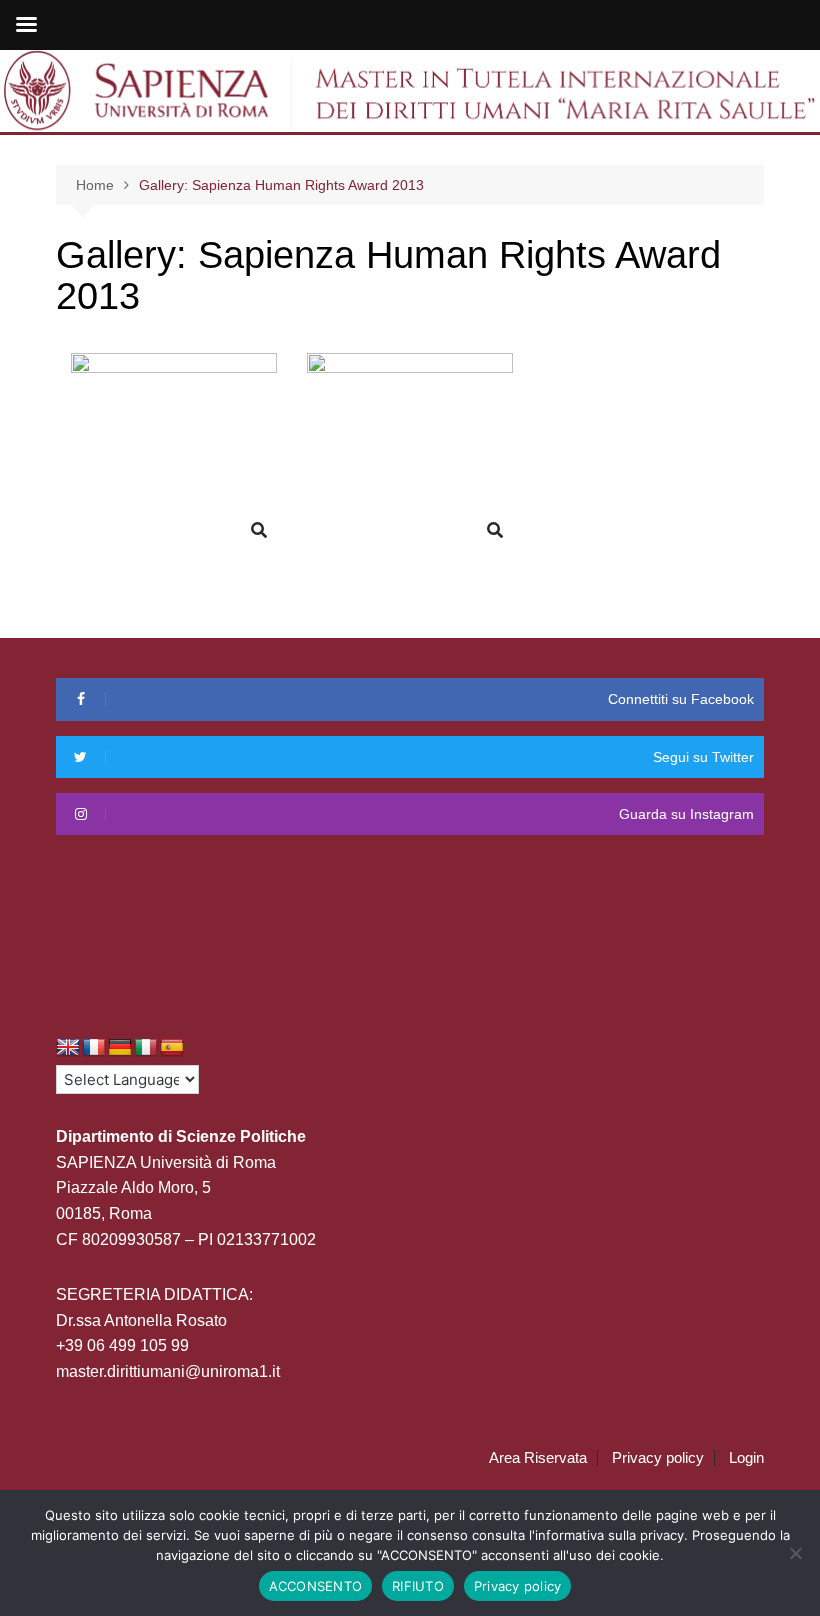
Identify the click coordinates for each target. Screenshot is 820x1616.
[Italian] (146, 1048)
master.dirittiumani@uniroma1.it (168, 1371)
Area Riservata (538, 1458)
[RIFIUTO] (795, 1553)
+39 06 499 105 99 (122, 1345)
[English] (68, 1048)
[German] (120, 1048)
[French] (94, 1048)
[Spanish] (172, 1048)
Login (746, 1458)
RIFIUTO (418, 1586)
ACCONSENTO (316, 1586)
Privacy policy (658, 1458)
